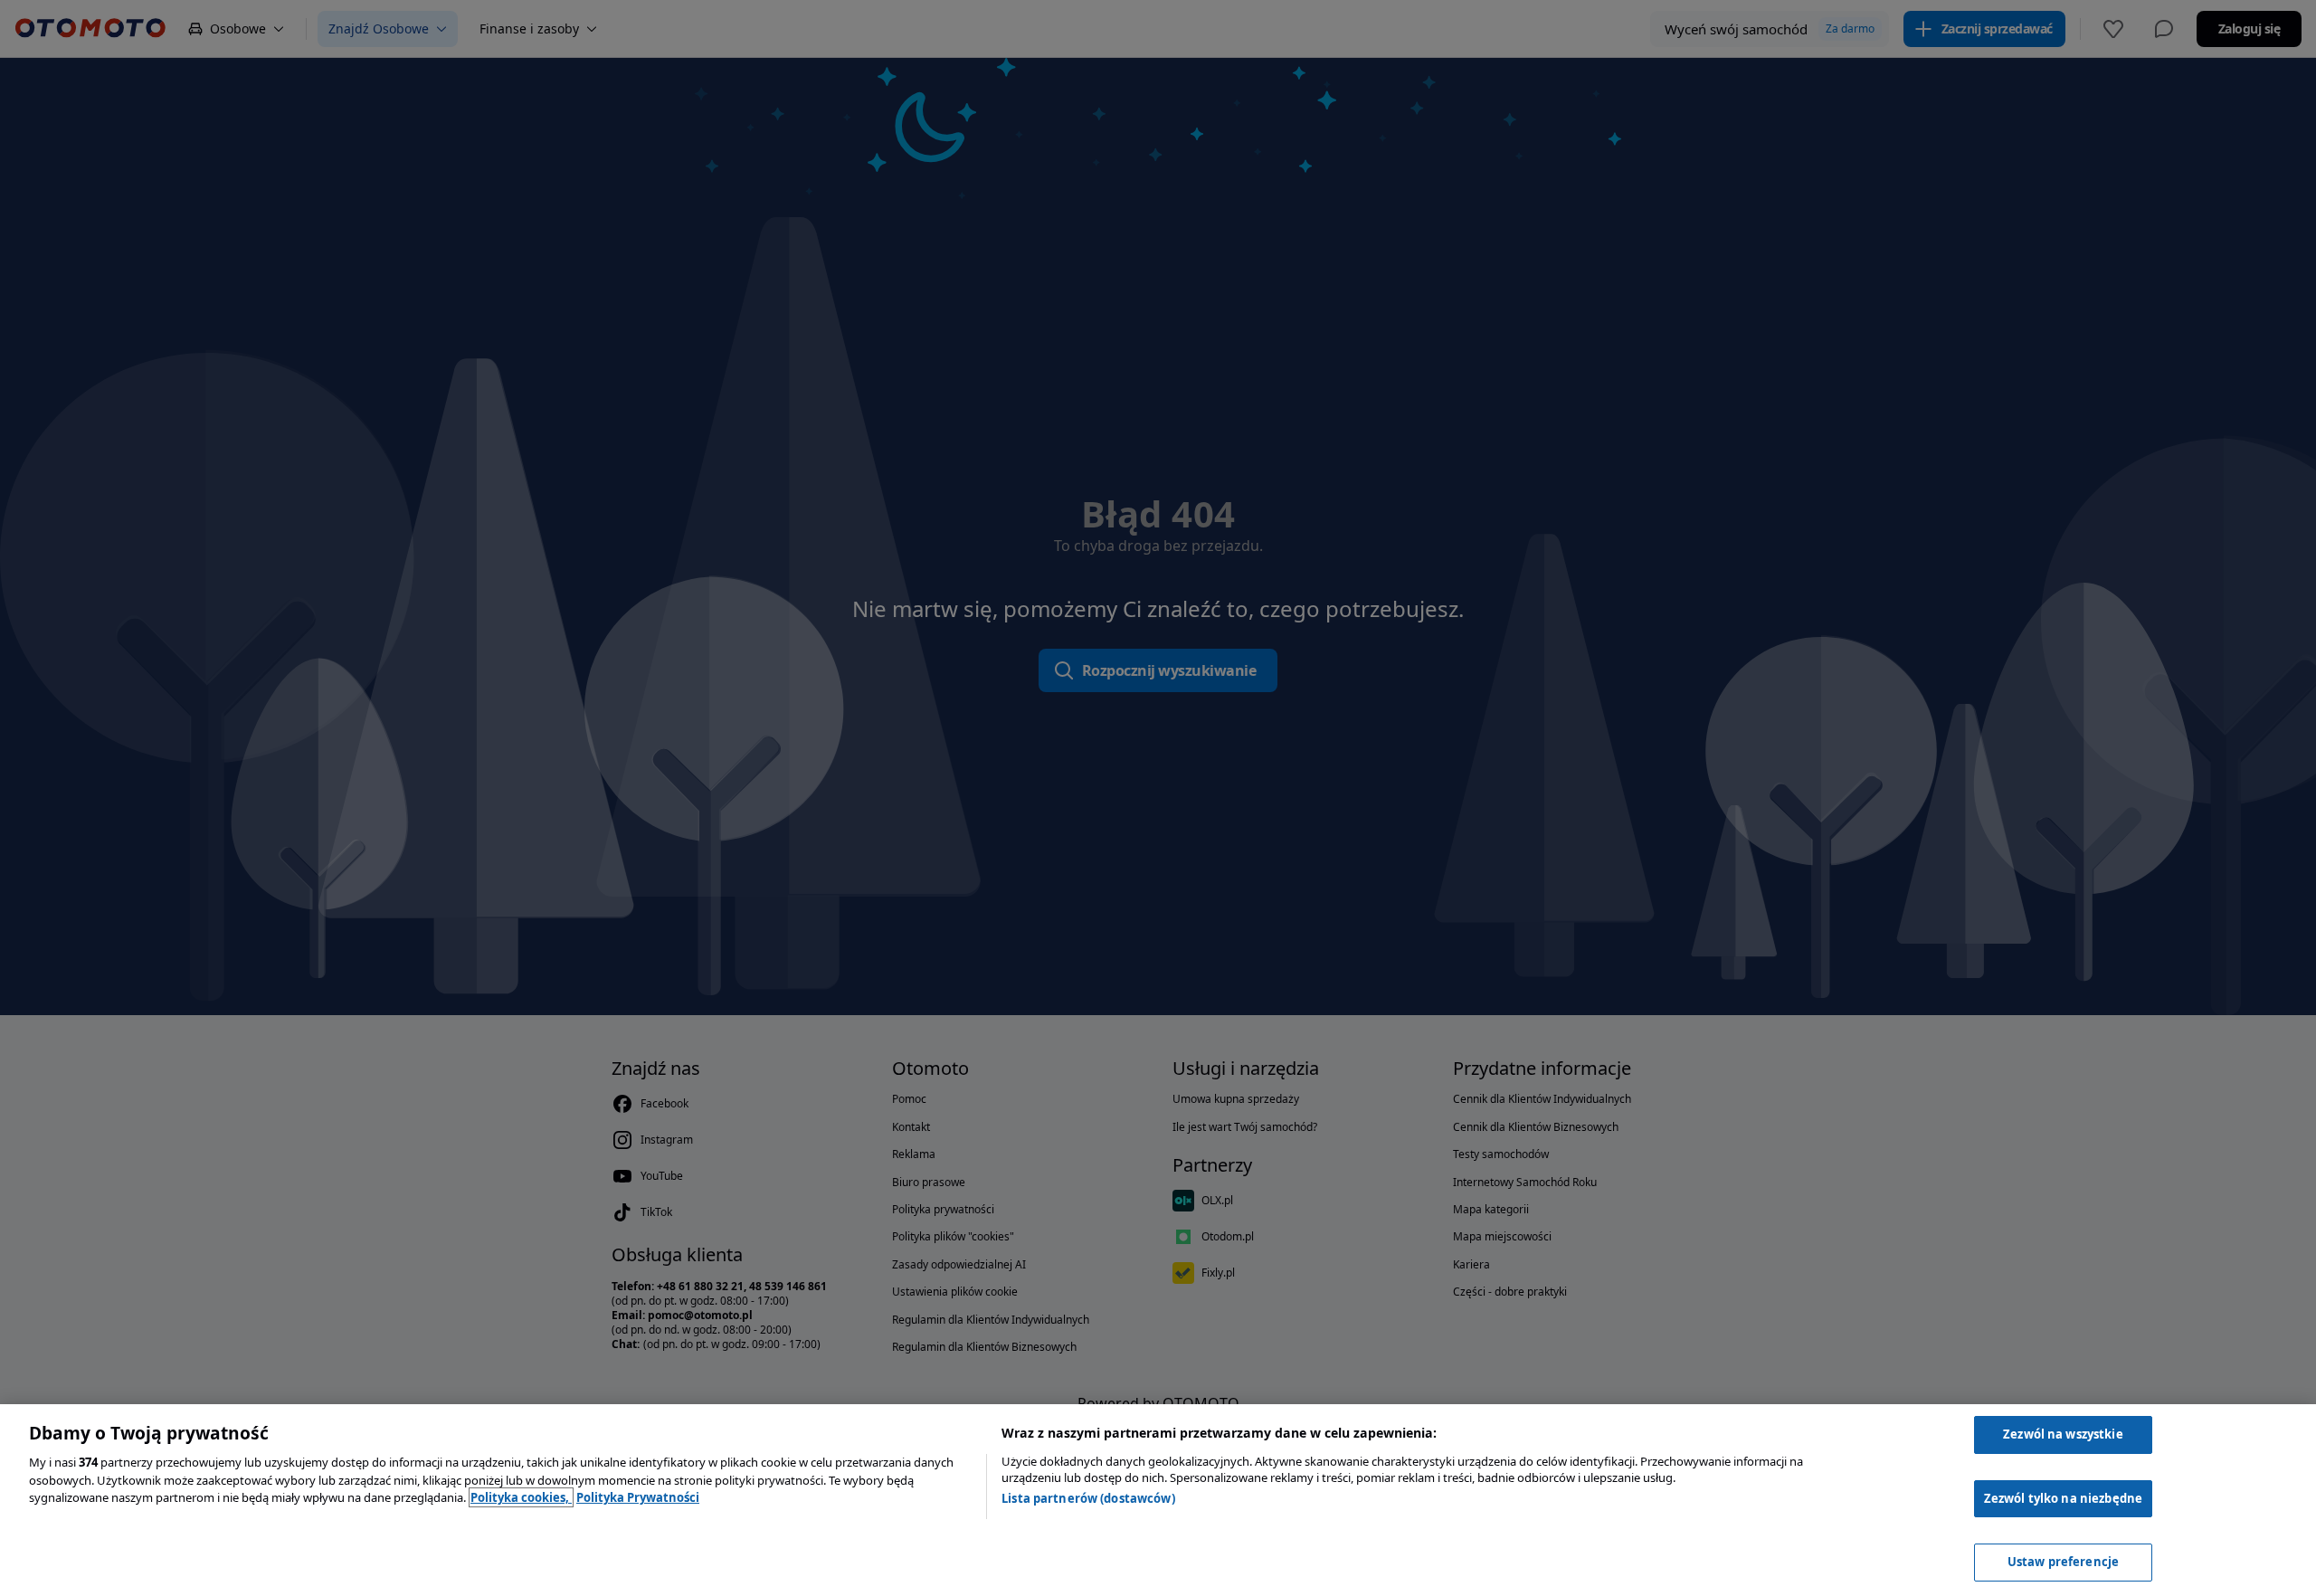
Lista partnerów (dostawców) (1088, 1498)
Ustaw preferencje (2063, 1562)
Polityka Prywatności (638, 1497)
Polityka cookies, (521, 1497)
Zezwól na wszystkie (2063, 1434)
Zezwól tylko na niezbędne (2063, 1498)
